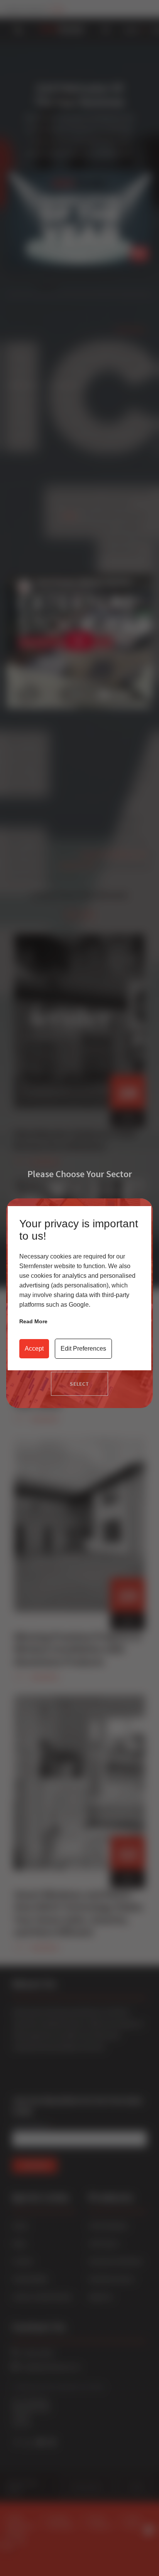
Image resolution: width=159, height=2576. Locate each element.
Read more (33, 1321)
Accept (34, 1349)
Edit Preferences (83, 1349)
